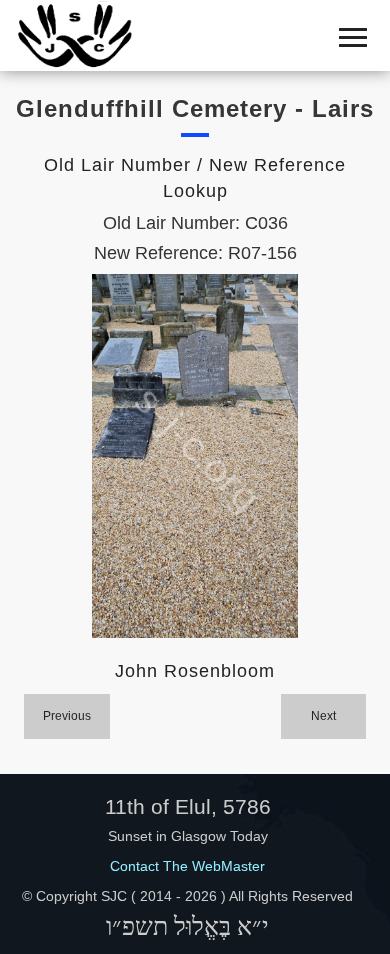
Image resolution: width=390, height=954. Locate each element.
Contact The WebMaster (187, 866)
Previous (67, 716)
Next (323, 716)
